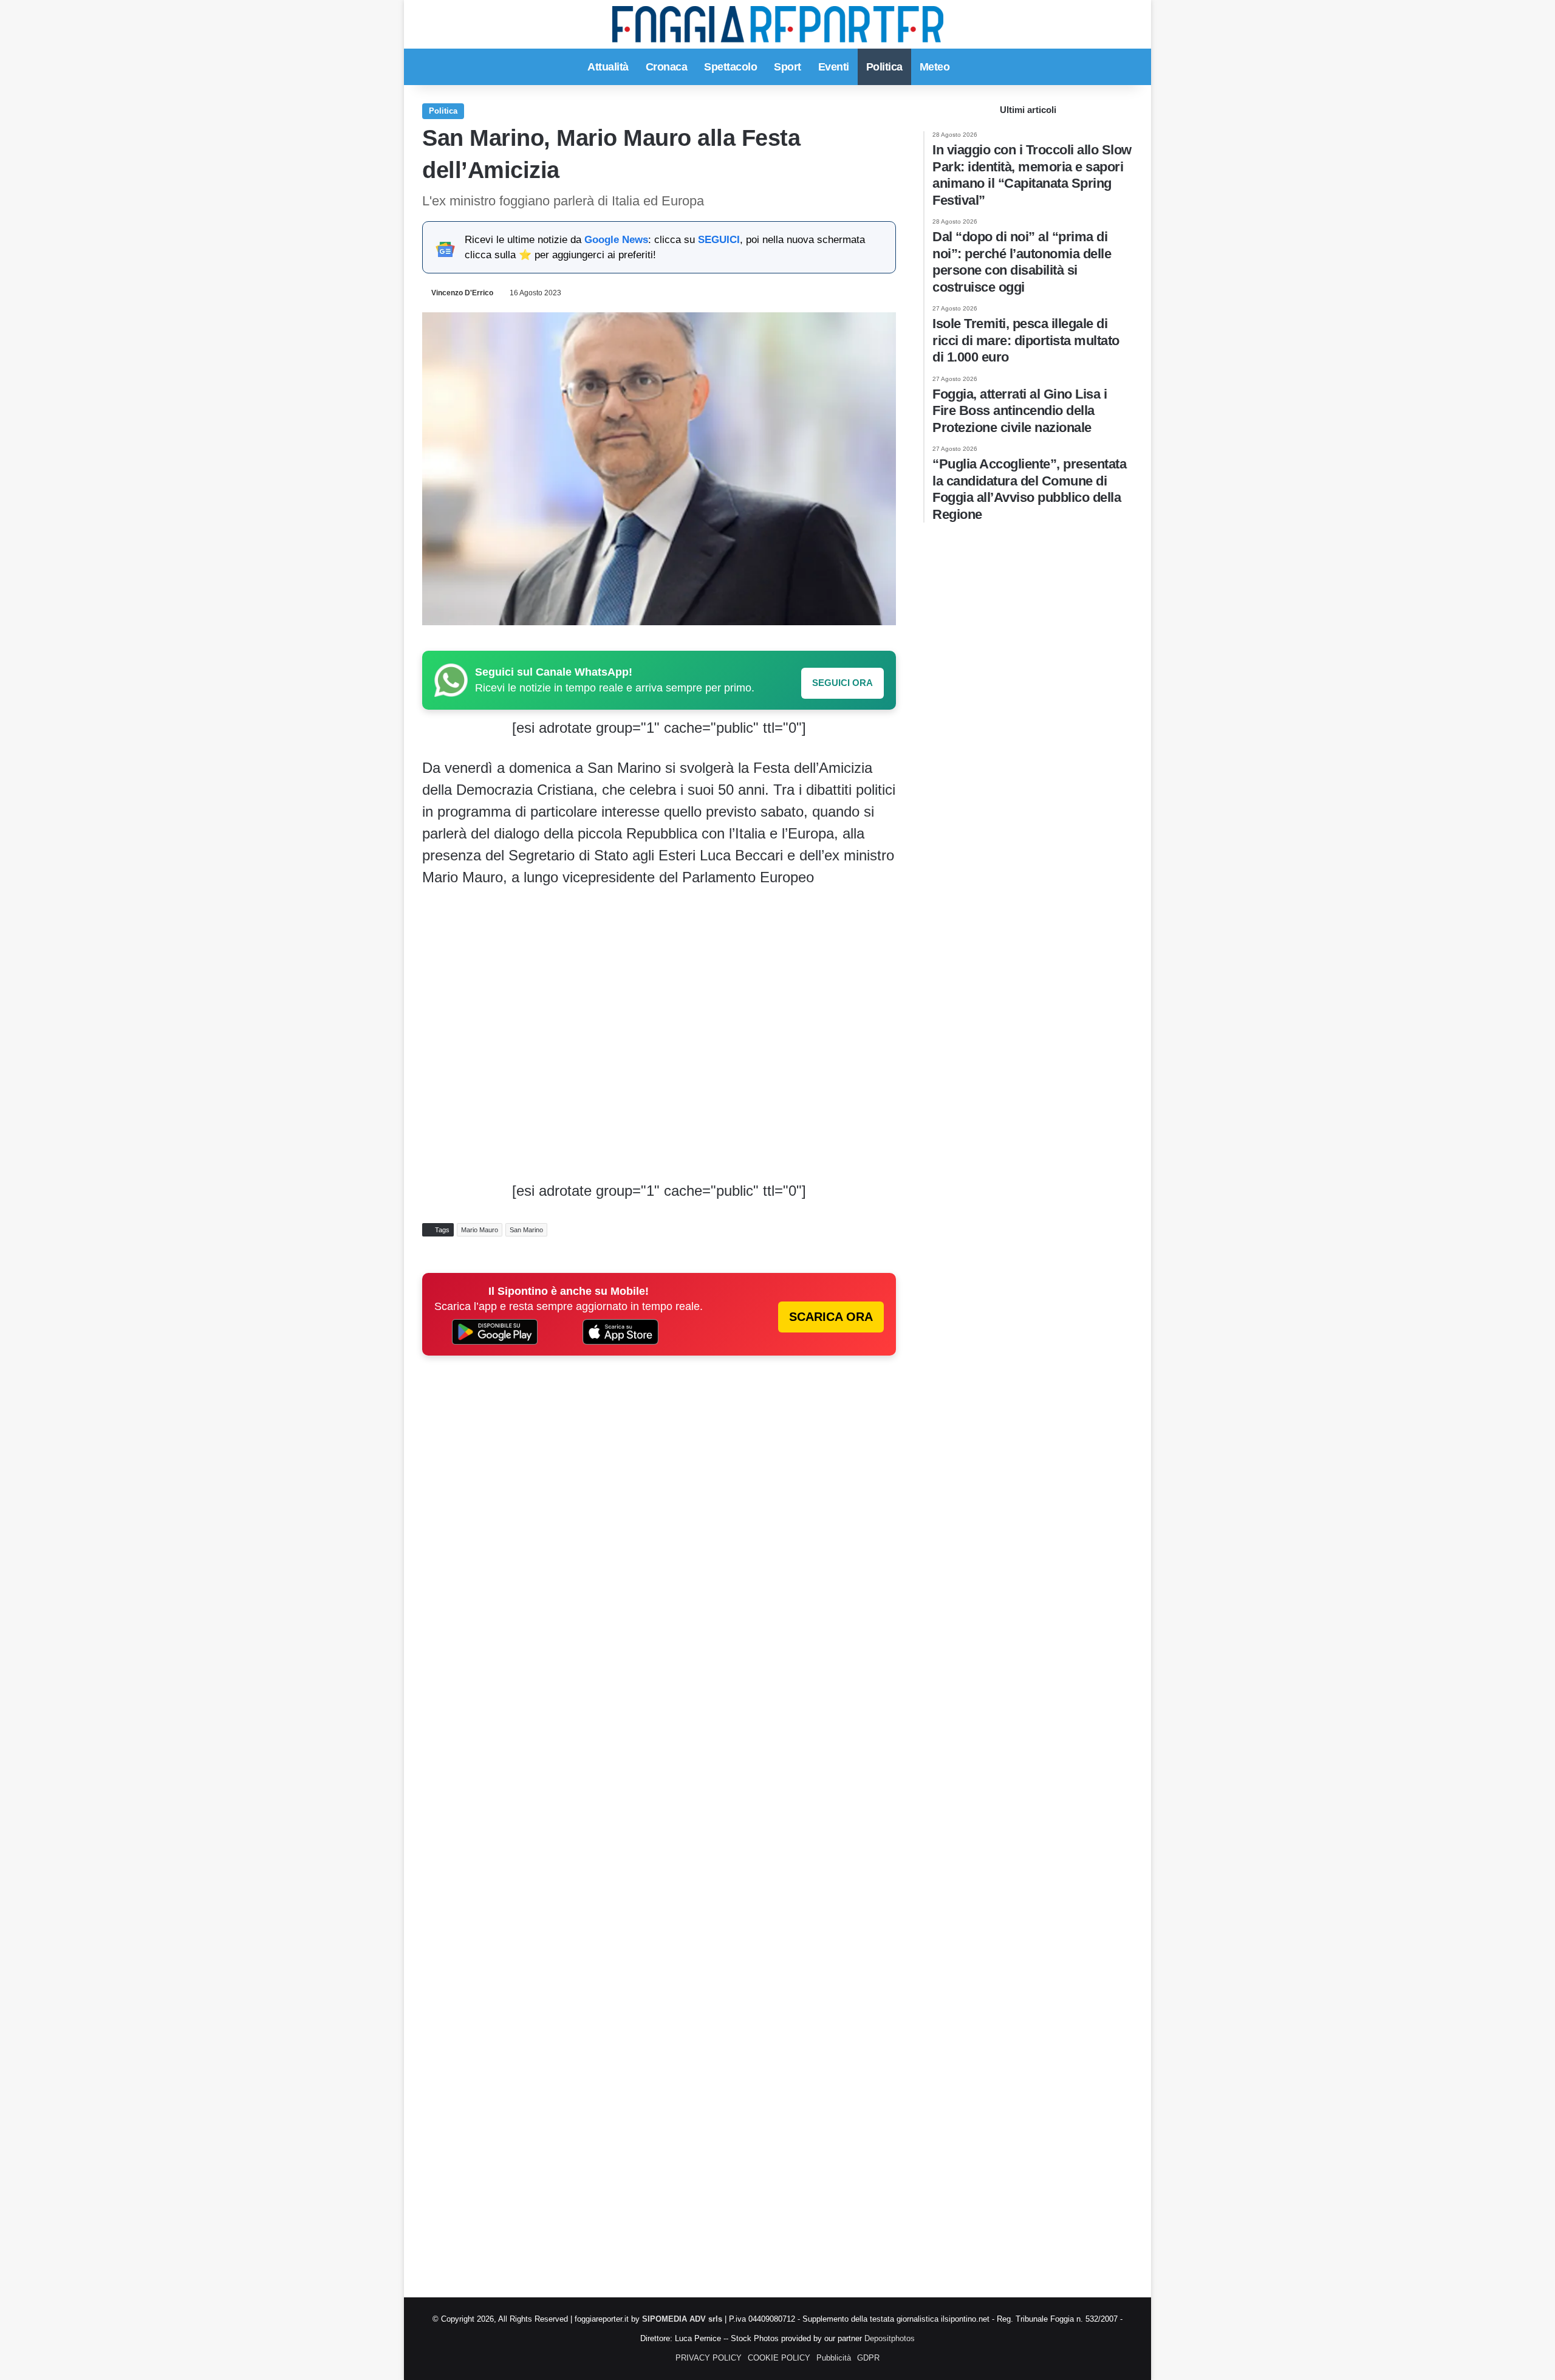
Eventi (834, 67)
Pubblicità (834, 2358)
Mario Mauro (480, 1230)
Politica (884, 67)
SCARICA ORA (831, 1317)
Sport (788, 67)
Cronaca (667, 67)
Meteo (935, 67)
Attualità (608, 67)
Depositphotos (890, 2338)
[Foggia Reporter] (778, 24)
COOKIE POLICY (779, 2358)
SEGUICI (719, 240)
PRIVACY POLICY (709, 2358)
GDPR (868, 2358)
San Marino (526, 1230)
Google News (616, 240)
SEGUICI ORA (842, 683)
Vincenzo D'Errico (462, 293)
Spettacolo (730, 67)
